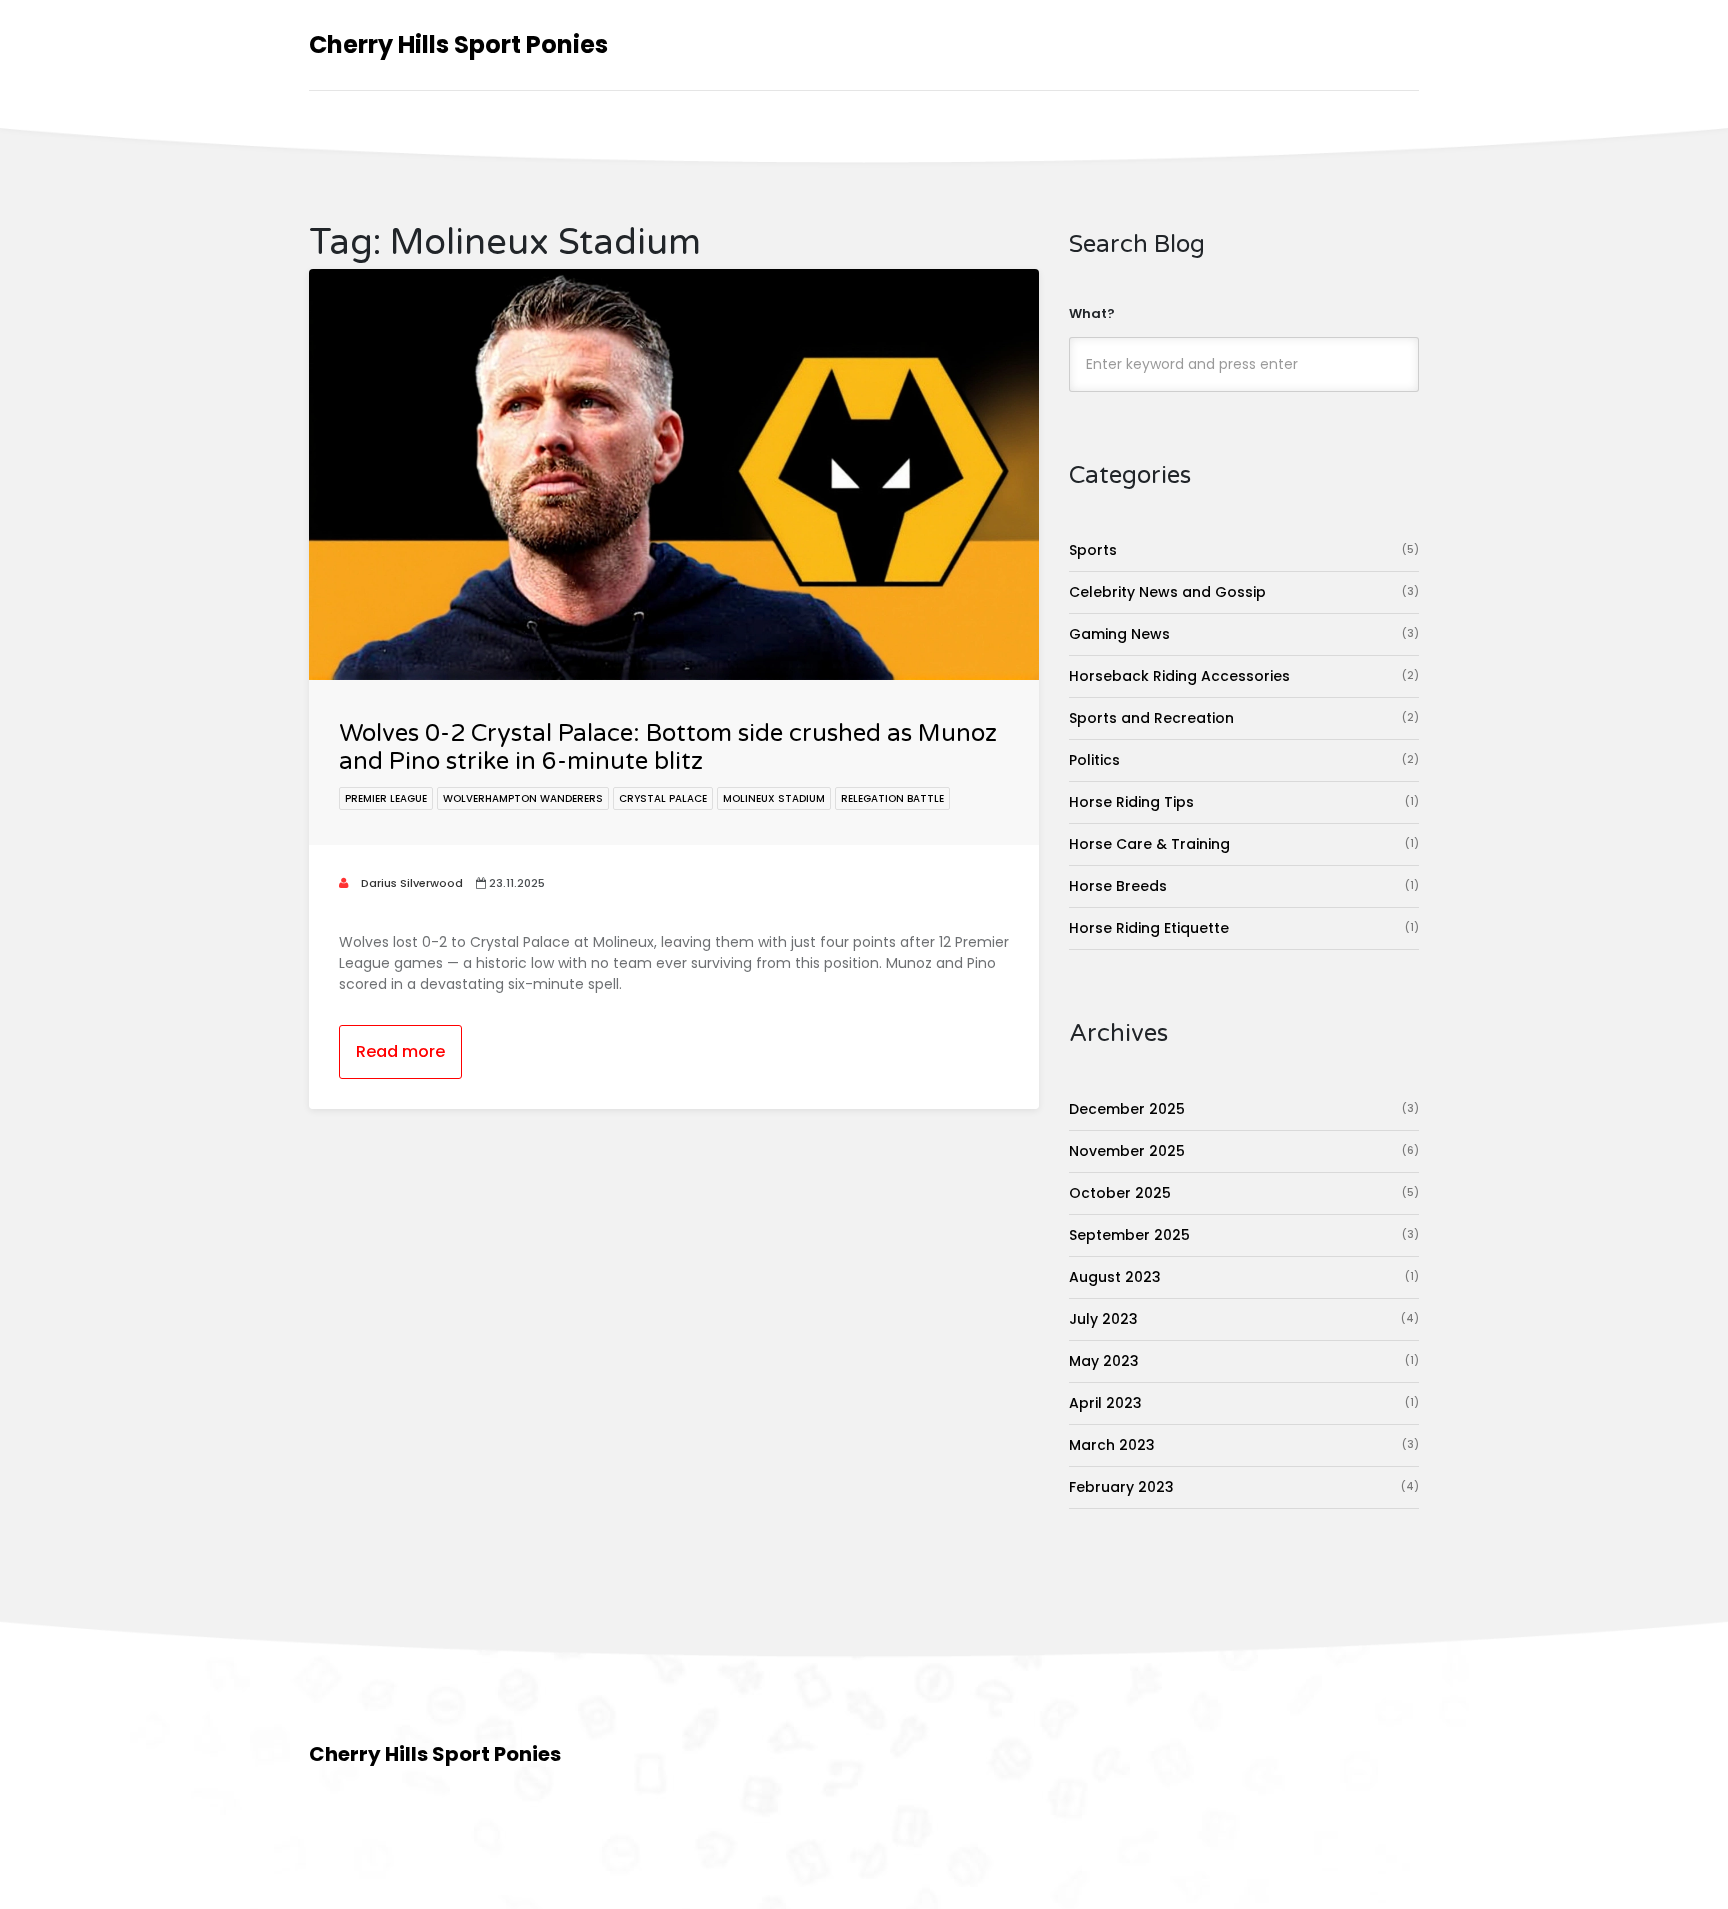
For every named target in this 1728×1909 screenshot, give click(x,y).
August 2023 (1244, 1277)
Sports (1244, 550)
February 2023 (1244, 1487)
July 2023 (1244, 1319)
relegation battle (892, 798)
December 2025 (1244, 1109)
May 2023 (1244, 1361)
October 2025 (1244, 1193)
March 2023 (1244, 1445)
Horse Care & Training (1244, 844)
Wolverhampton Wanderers (523, 798)
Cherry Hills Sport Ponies (458, 44)
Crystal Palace (663, 798)
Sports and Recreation (1244, 718)
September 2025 (1244, 1235)
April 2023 (1244, 1403)
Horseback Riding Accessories (1244, 676)
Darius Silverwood (410, 883)
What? (1092, 313)
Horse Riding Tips (1244, 802)
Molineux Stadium (774, 798)
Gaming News (1244, 634)
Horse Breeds (1244, 886)
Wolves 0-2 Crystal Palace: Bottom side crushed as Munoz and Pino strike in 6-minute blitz (668, 748)
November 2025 (1244, 1151)
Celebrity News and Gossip (1244, 592)
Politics (1244, 760)
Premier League (386, 798)
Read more (400, 1051)
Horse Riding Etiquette (1244, 928)
